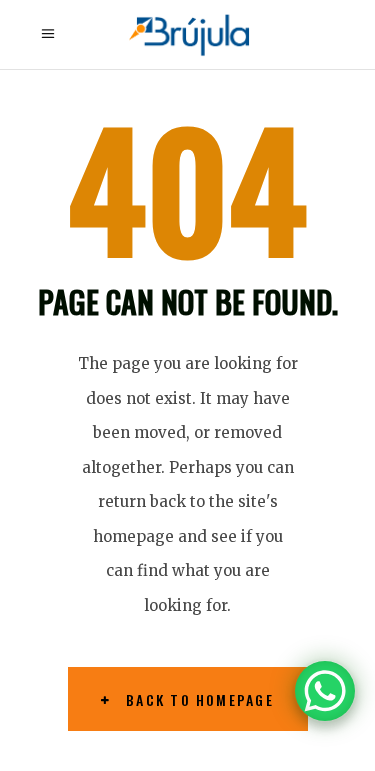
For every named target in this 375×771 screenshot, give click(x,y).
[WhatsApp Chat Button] (325, 691)
